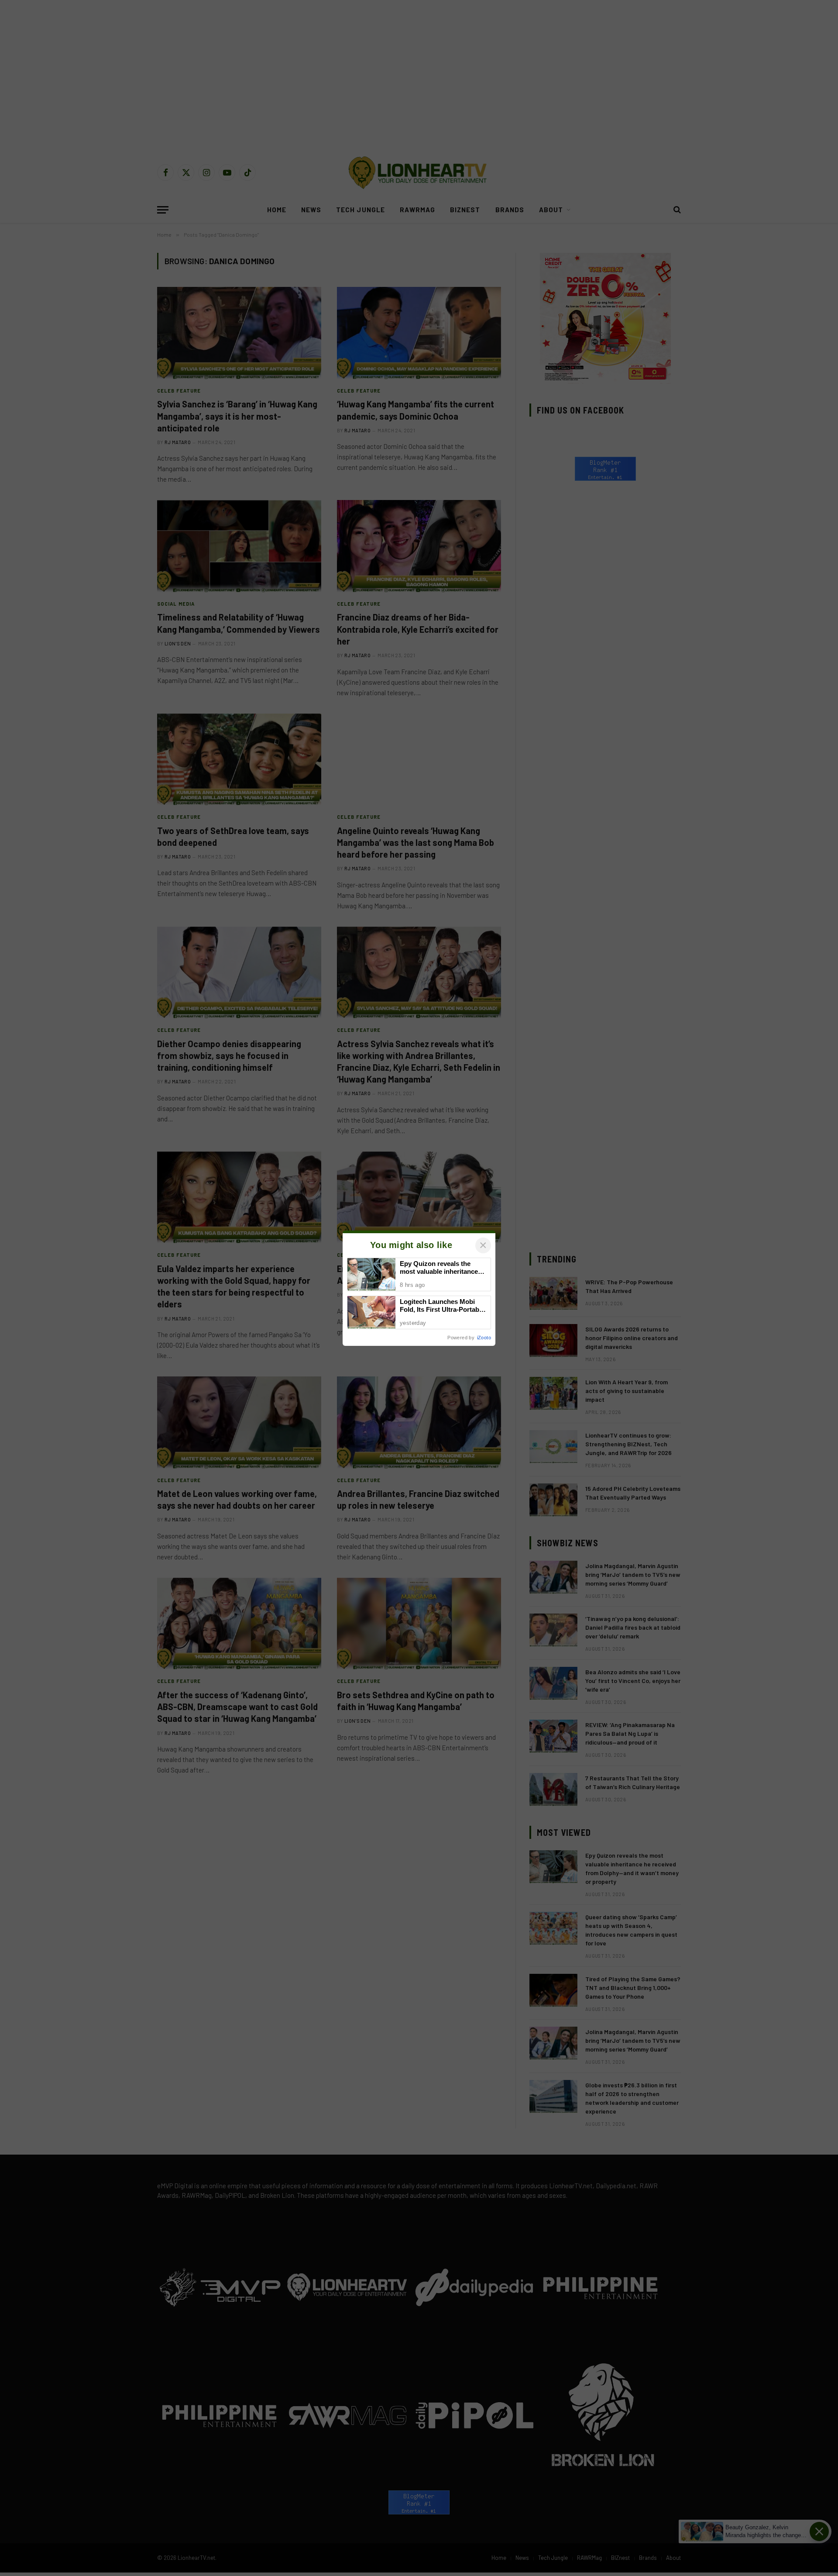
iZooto (484, 1338)
